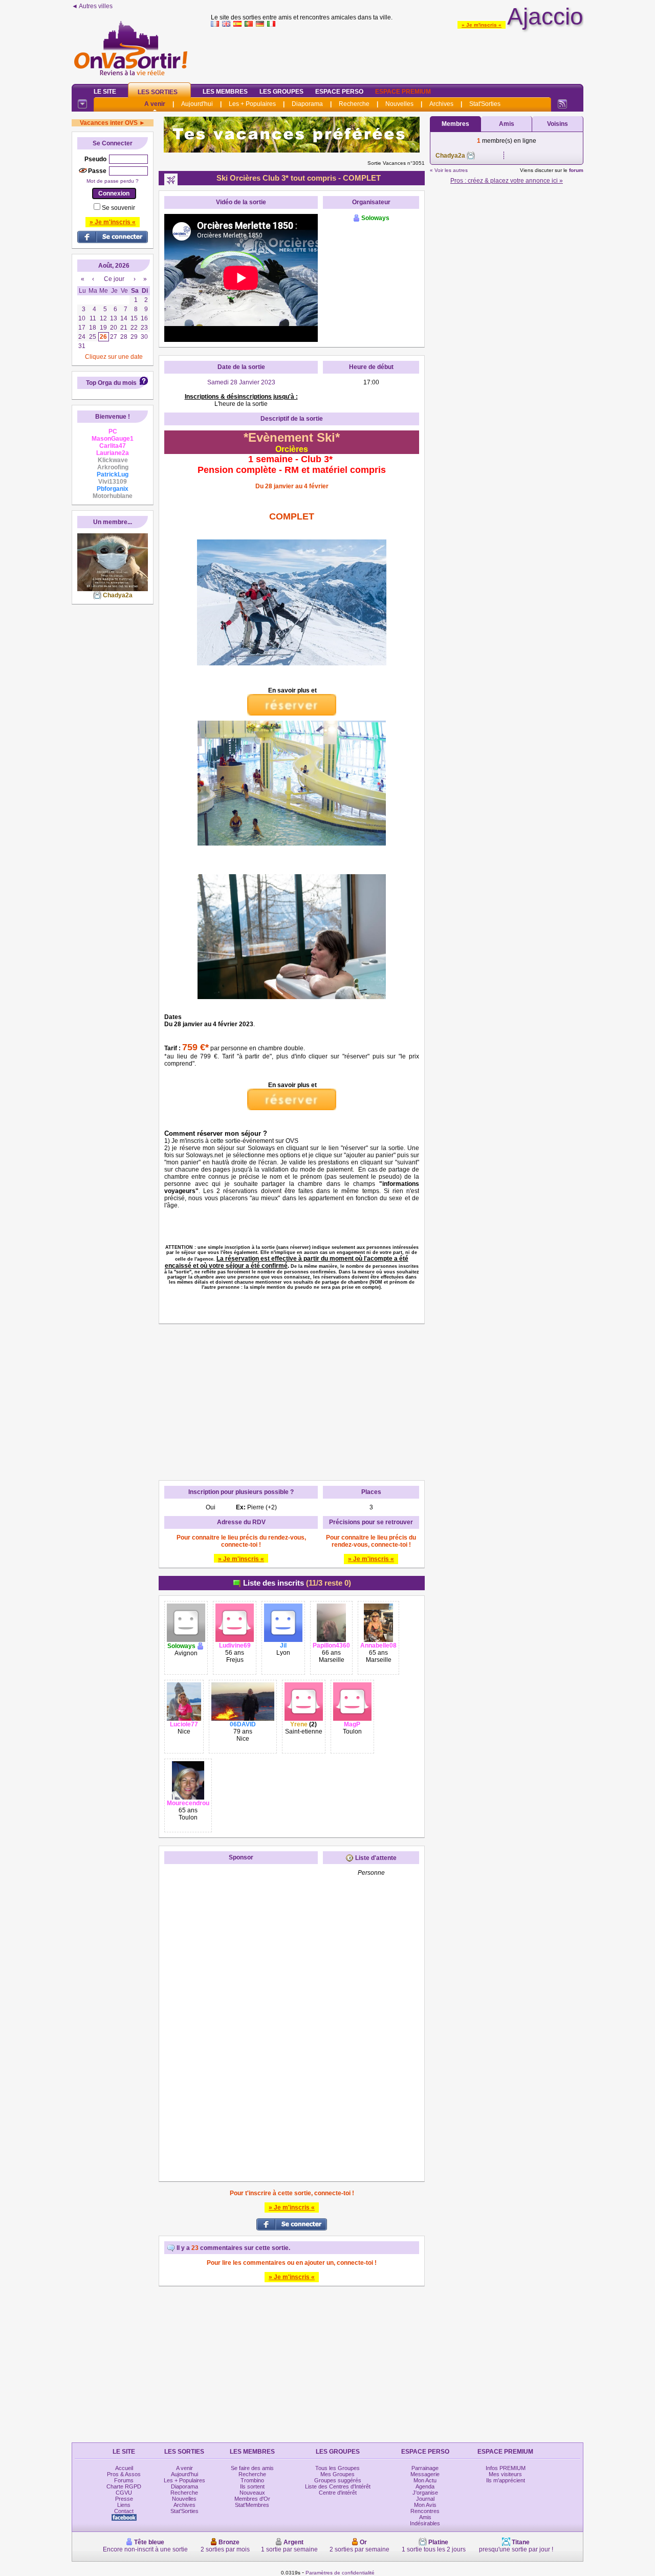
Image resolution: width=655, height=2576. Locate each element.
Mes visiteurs (505, 2474)
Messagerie (425, 2474)
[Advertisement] (397, 53)
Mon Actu (425, 2480)
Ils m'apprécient (506, 2480)
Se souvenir (118, 208)
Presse (124, 2499)
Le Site (105, 92)
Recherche (354, 104)
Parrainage (425, 2468)
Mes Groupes (337, 2474)
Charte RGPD (124, 2486)
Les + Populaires (252, 104)
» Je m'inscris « (482, 25)
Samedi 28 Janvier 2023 (241, 382)
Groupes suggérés (338, 2480)
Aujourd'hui (197, 104)
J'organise (425, 2493)
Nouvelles (399, 104)
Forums (124, 2480)
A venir (155, 104)
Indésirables (425, 2523)
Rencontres (425, 2511)
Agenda (425, 2486)
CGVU (124, 2493)
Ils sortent (252, 2486)
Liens (124, 2505)
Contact (124, 2511)
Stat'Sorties (485, 104)
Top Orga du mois (111, 383)
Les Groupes (281, 92)
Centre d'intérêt (338, 2493)
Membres (455, 124)
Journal (425, 2499)
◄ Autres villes (92, 6)
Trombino (252, 2480)
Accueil (124, 2468)
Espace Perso (339, 92)
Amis (507, 124)
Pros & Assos (124, 2474)
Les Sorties (158, 92)
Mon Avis (425, 2505)
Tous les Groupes (337, 2468)
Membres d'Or (252, 2499)
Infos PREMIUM (506, 2468)
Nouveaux (252, 2493)
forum (576, 170)
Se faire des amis (252, 2468)
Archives (441, 104)
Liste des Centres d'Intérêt (338, 2486)
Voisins (558, 124)
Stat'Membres (252, 2505)
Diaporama (307, 104)
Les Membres (225, 92)
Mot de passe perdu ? (113, 181)
